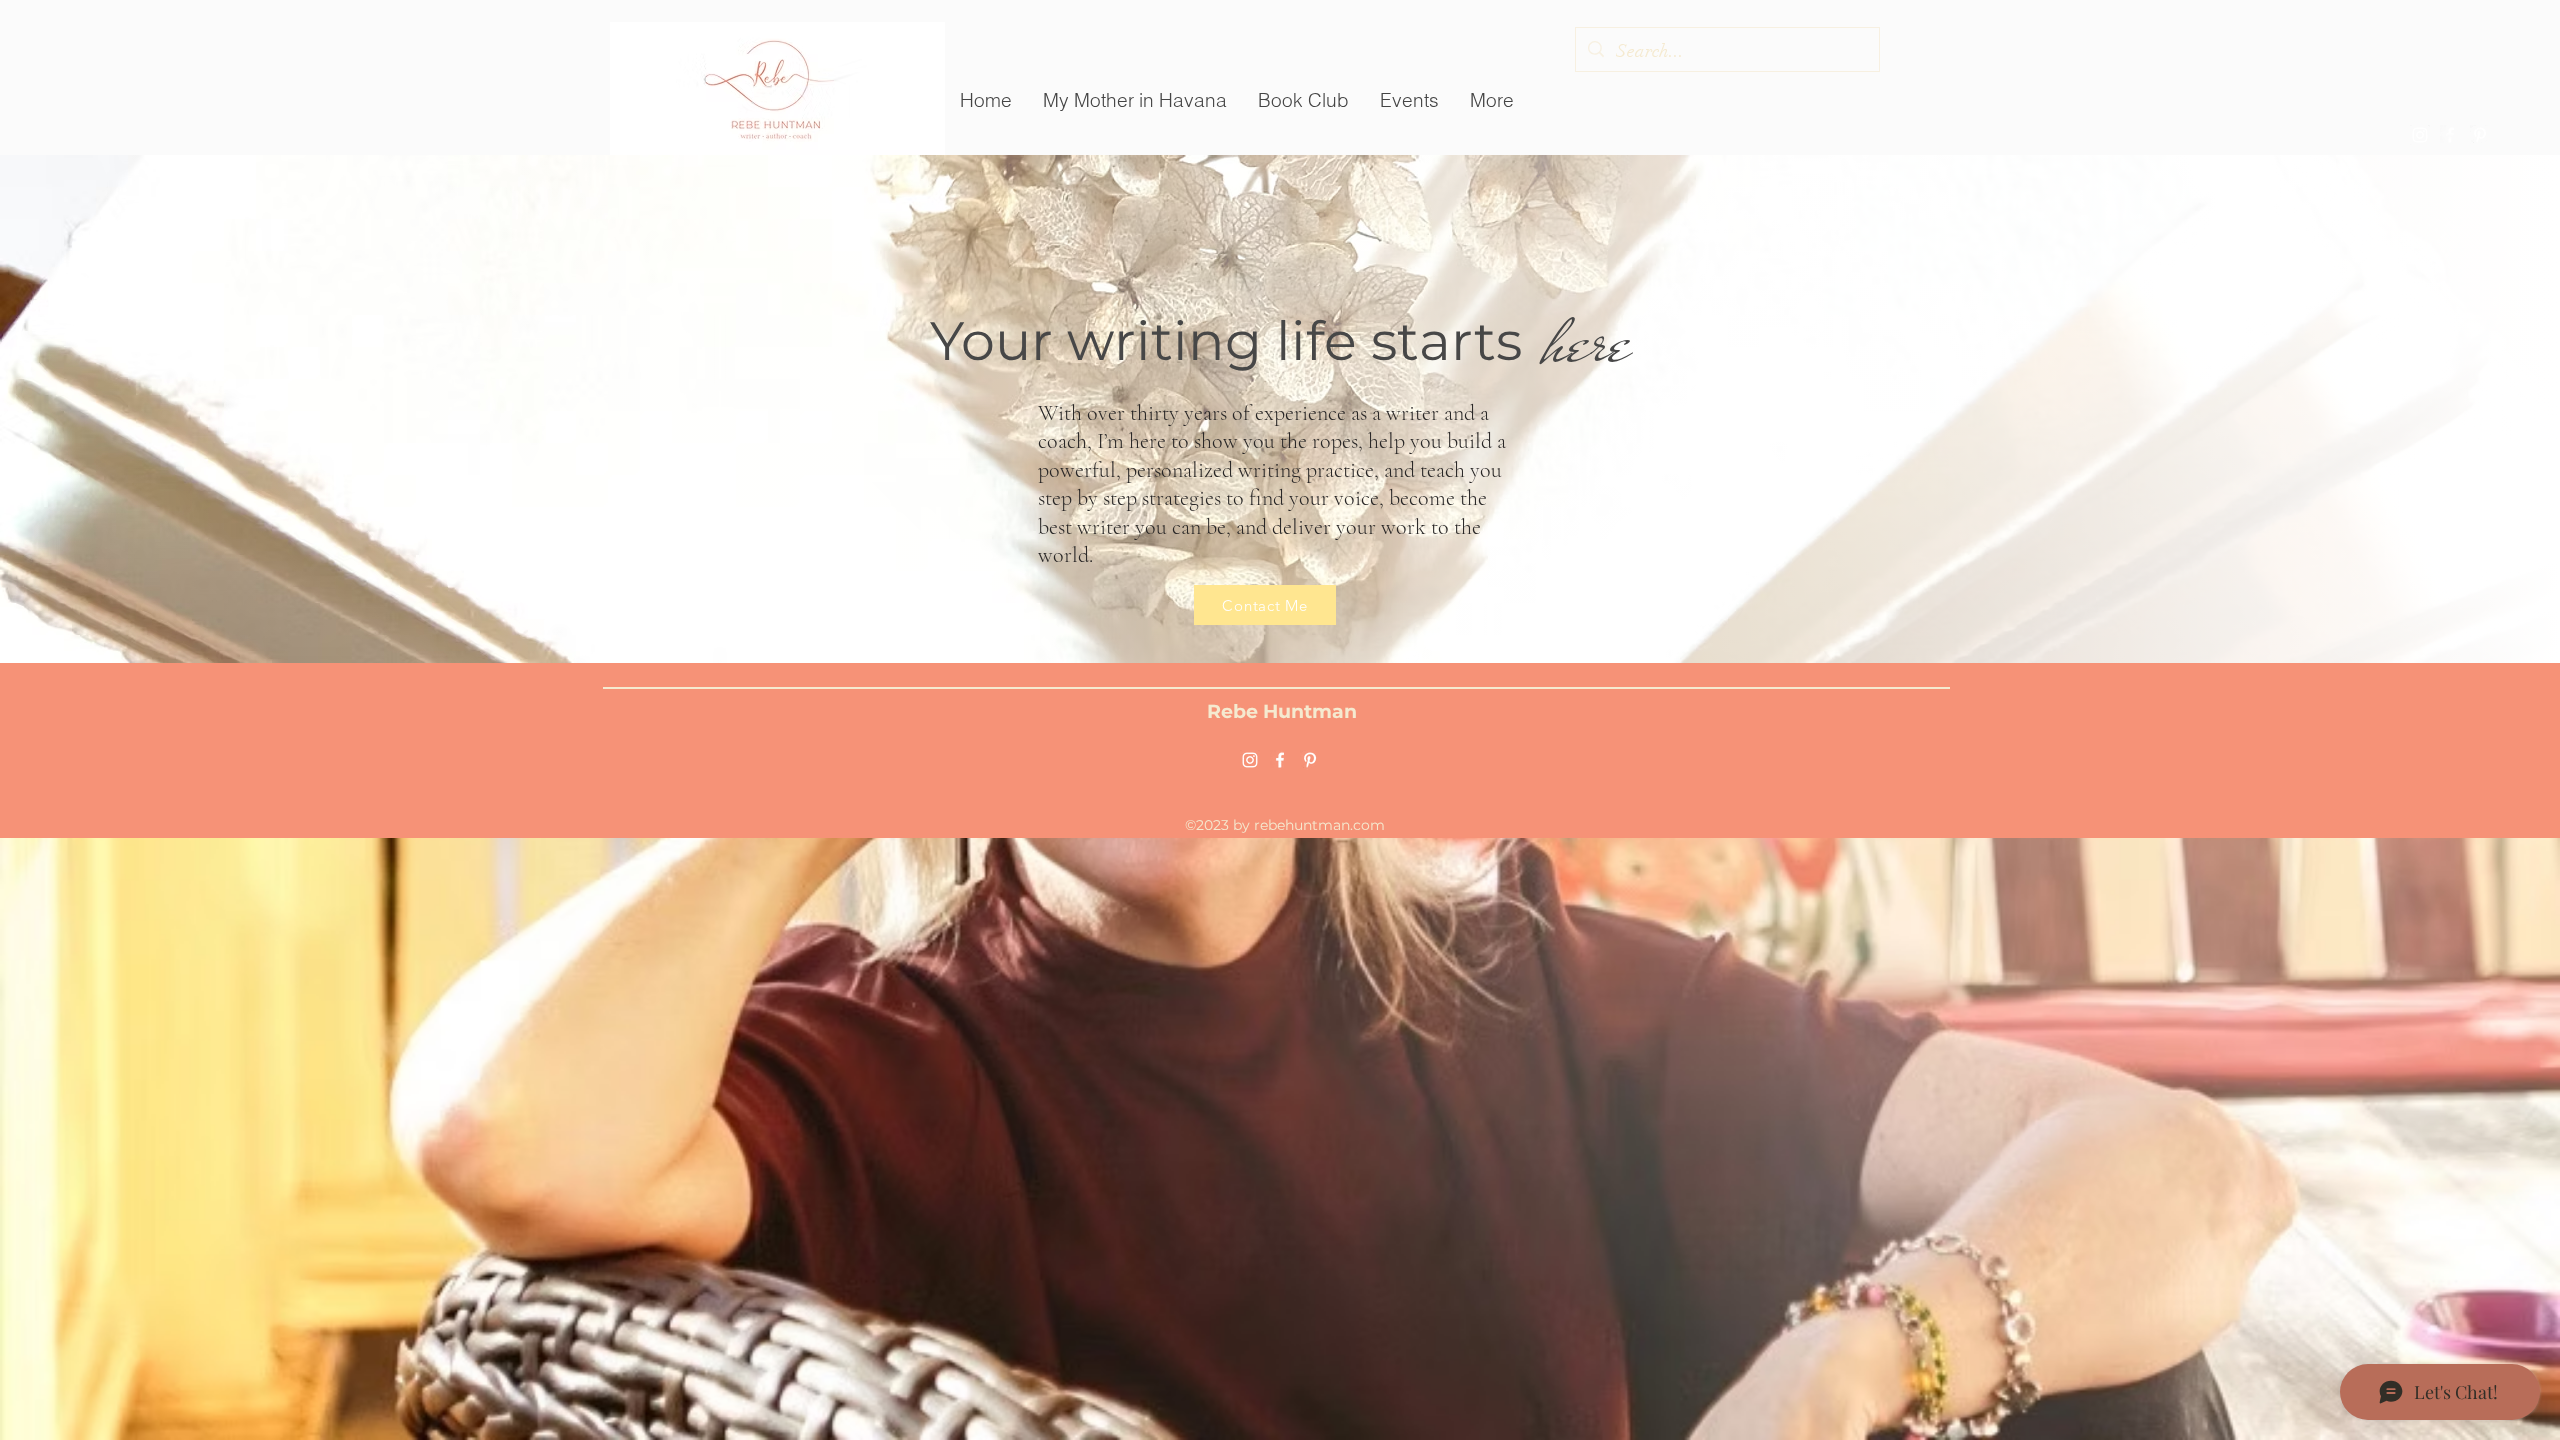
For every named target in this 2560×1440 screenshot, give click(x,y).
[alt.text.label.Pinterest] (2480, 135)
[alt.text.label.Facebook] (2450, 135)
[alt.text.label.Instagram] (2420, 135)
